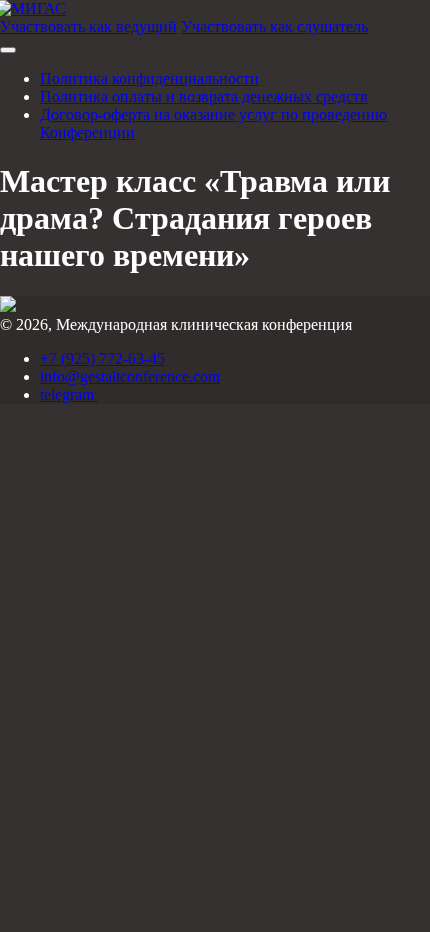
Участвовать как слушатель (274, 26)
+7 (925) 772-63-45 (102, 358)
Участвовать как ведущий (88, 26)
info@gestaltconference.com (130, 376)
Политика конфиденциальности (149, 78)
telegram (69, 394)
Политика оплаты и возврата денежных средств (204, 96)
